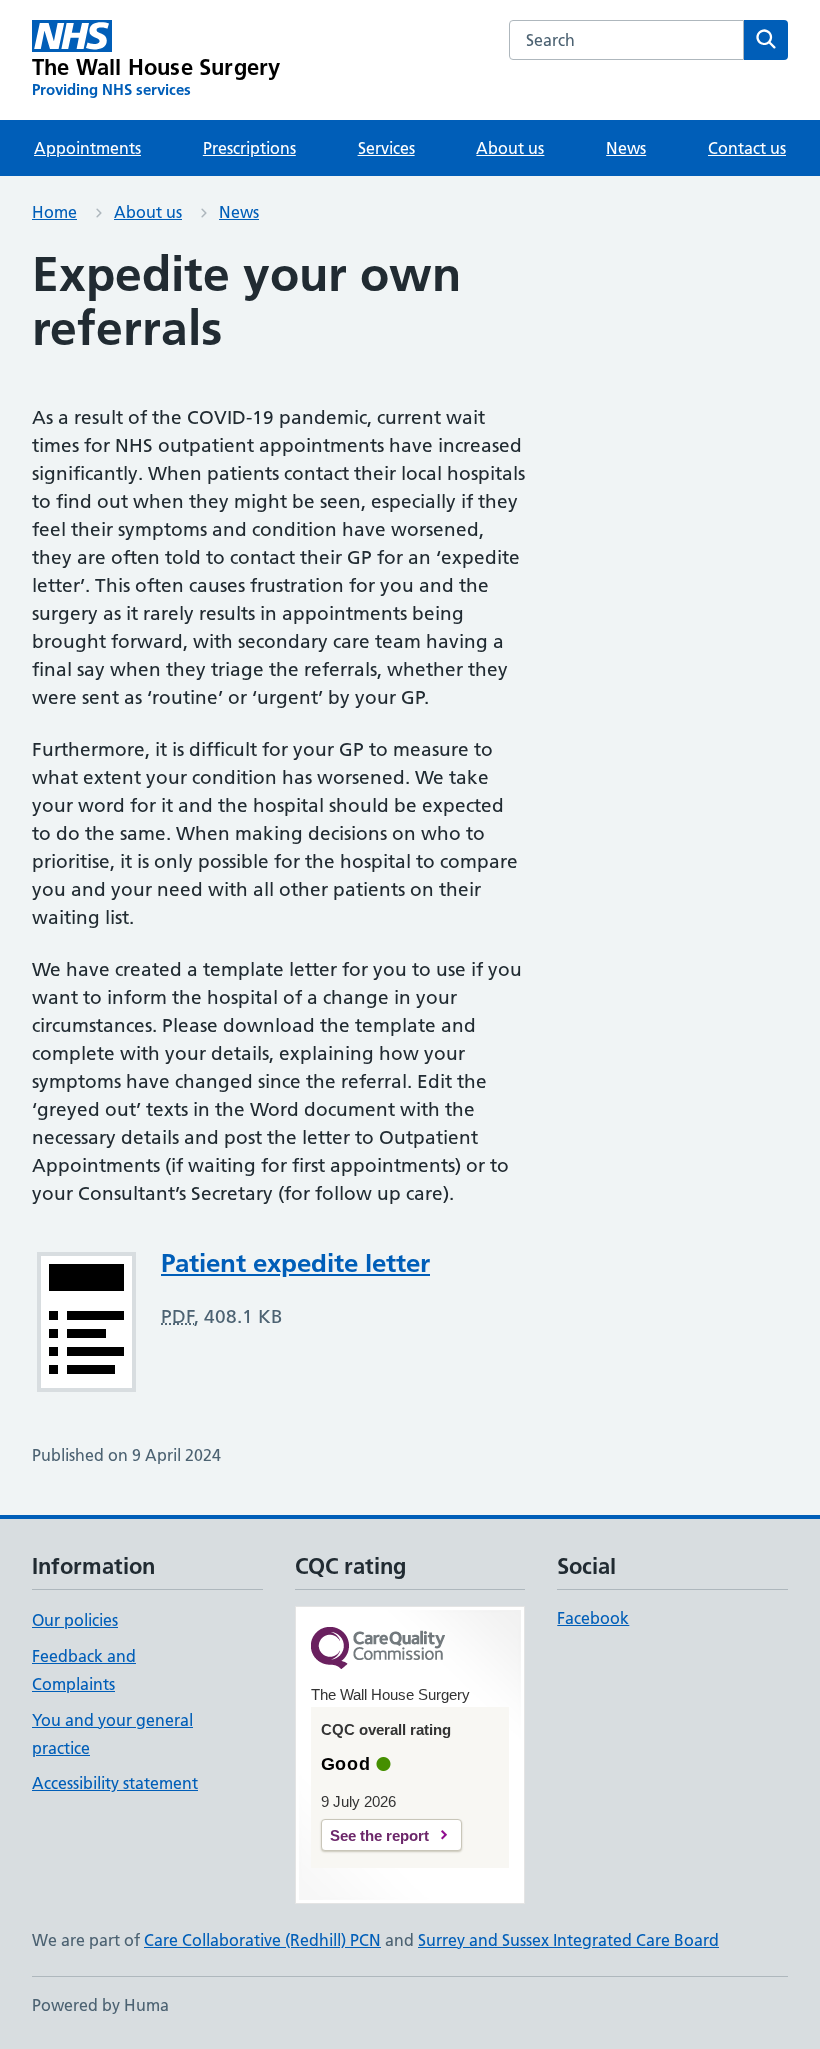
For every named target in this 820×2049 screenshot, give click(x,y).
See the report (379, 1835)
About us (510, 148)
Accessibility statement (115, 1783)
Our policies (75, 1620)
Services (386, 148)
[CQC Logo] (378, 1649)
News (626, 148)
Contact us (747, 148)
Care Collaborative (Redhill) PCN (262, 1940)
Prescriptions (249, 148)
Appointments (87, 148)
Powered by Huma (100, 2005)
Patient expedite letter (295, 1263)
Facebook (593, 1618)
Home (54, 212)
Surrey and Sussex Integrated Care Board (568, 1940)
